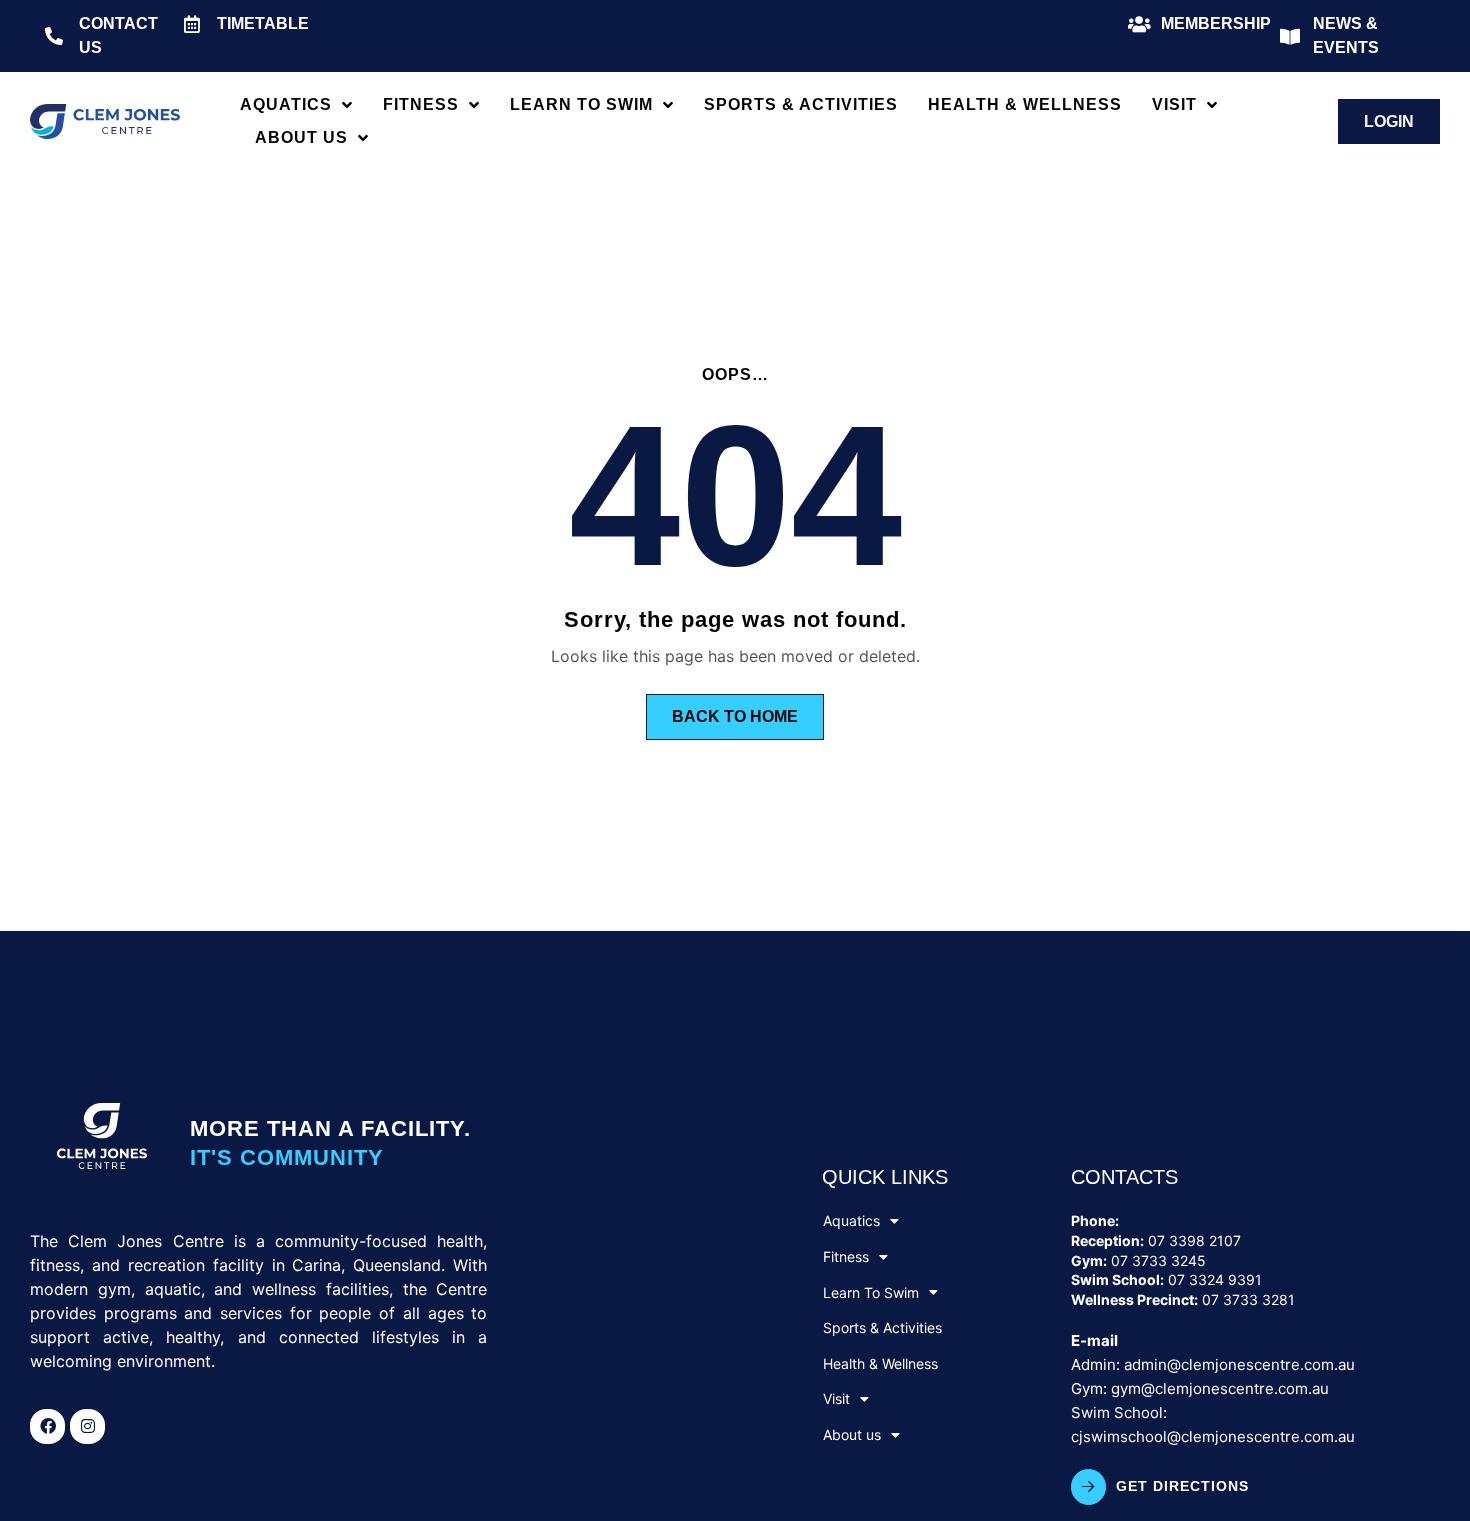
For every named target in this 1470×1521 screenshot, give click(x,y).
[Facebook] (47, 1426)
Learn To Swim (581, 104)
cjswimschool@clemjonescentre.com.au (1213, 1436)
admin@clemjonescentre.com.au (1239, 1364)
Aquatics (286, 104)
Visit (1174, 104)
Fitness (421, 104)
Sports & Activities (801, 104)
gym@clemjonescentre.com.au (1220, 1388)
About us (301, 137)
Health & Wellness (1025, 104)
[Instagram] (87, 1426)
